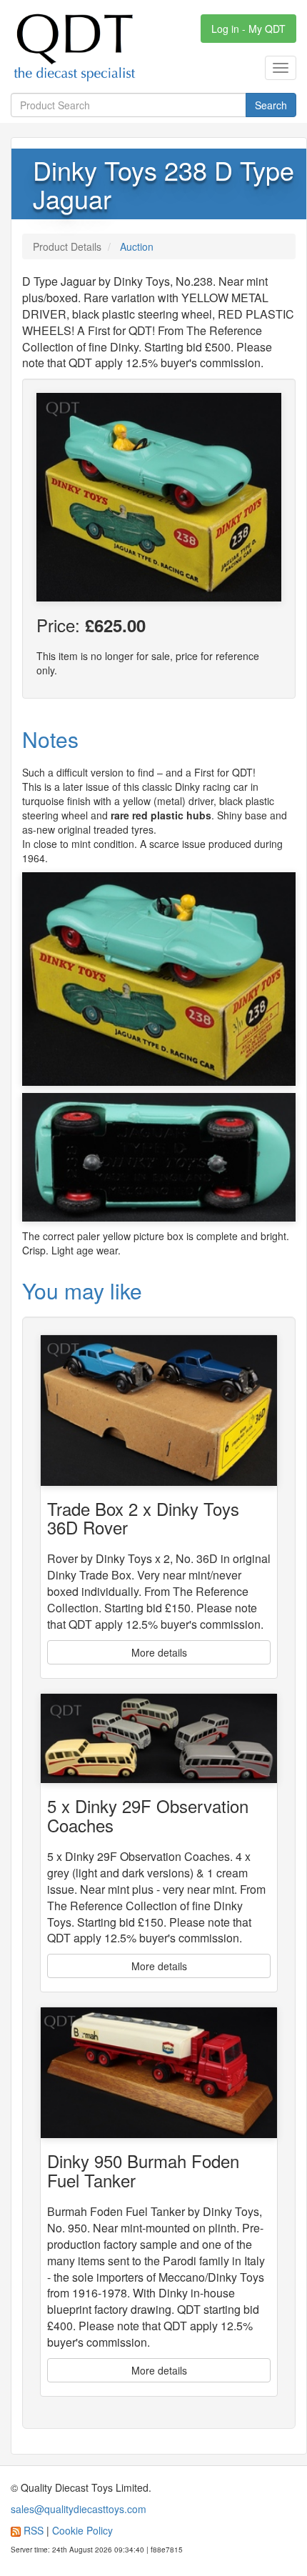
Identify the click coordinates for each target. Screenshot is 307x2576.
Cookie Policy (82, 2530)
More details (159, 1652)
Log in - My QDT (248, 29)
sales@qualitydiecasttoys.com (79, 2509)
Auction (137, 246)
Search (271, 105)
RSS (34, 2530)
